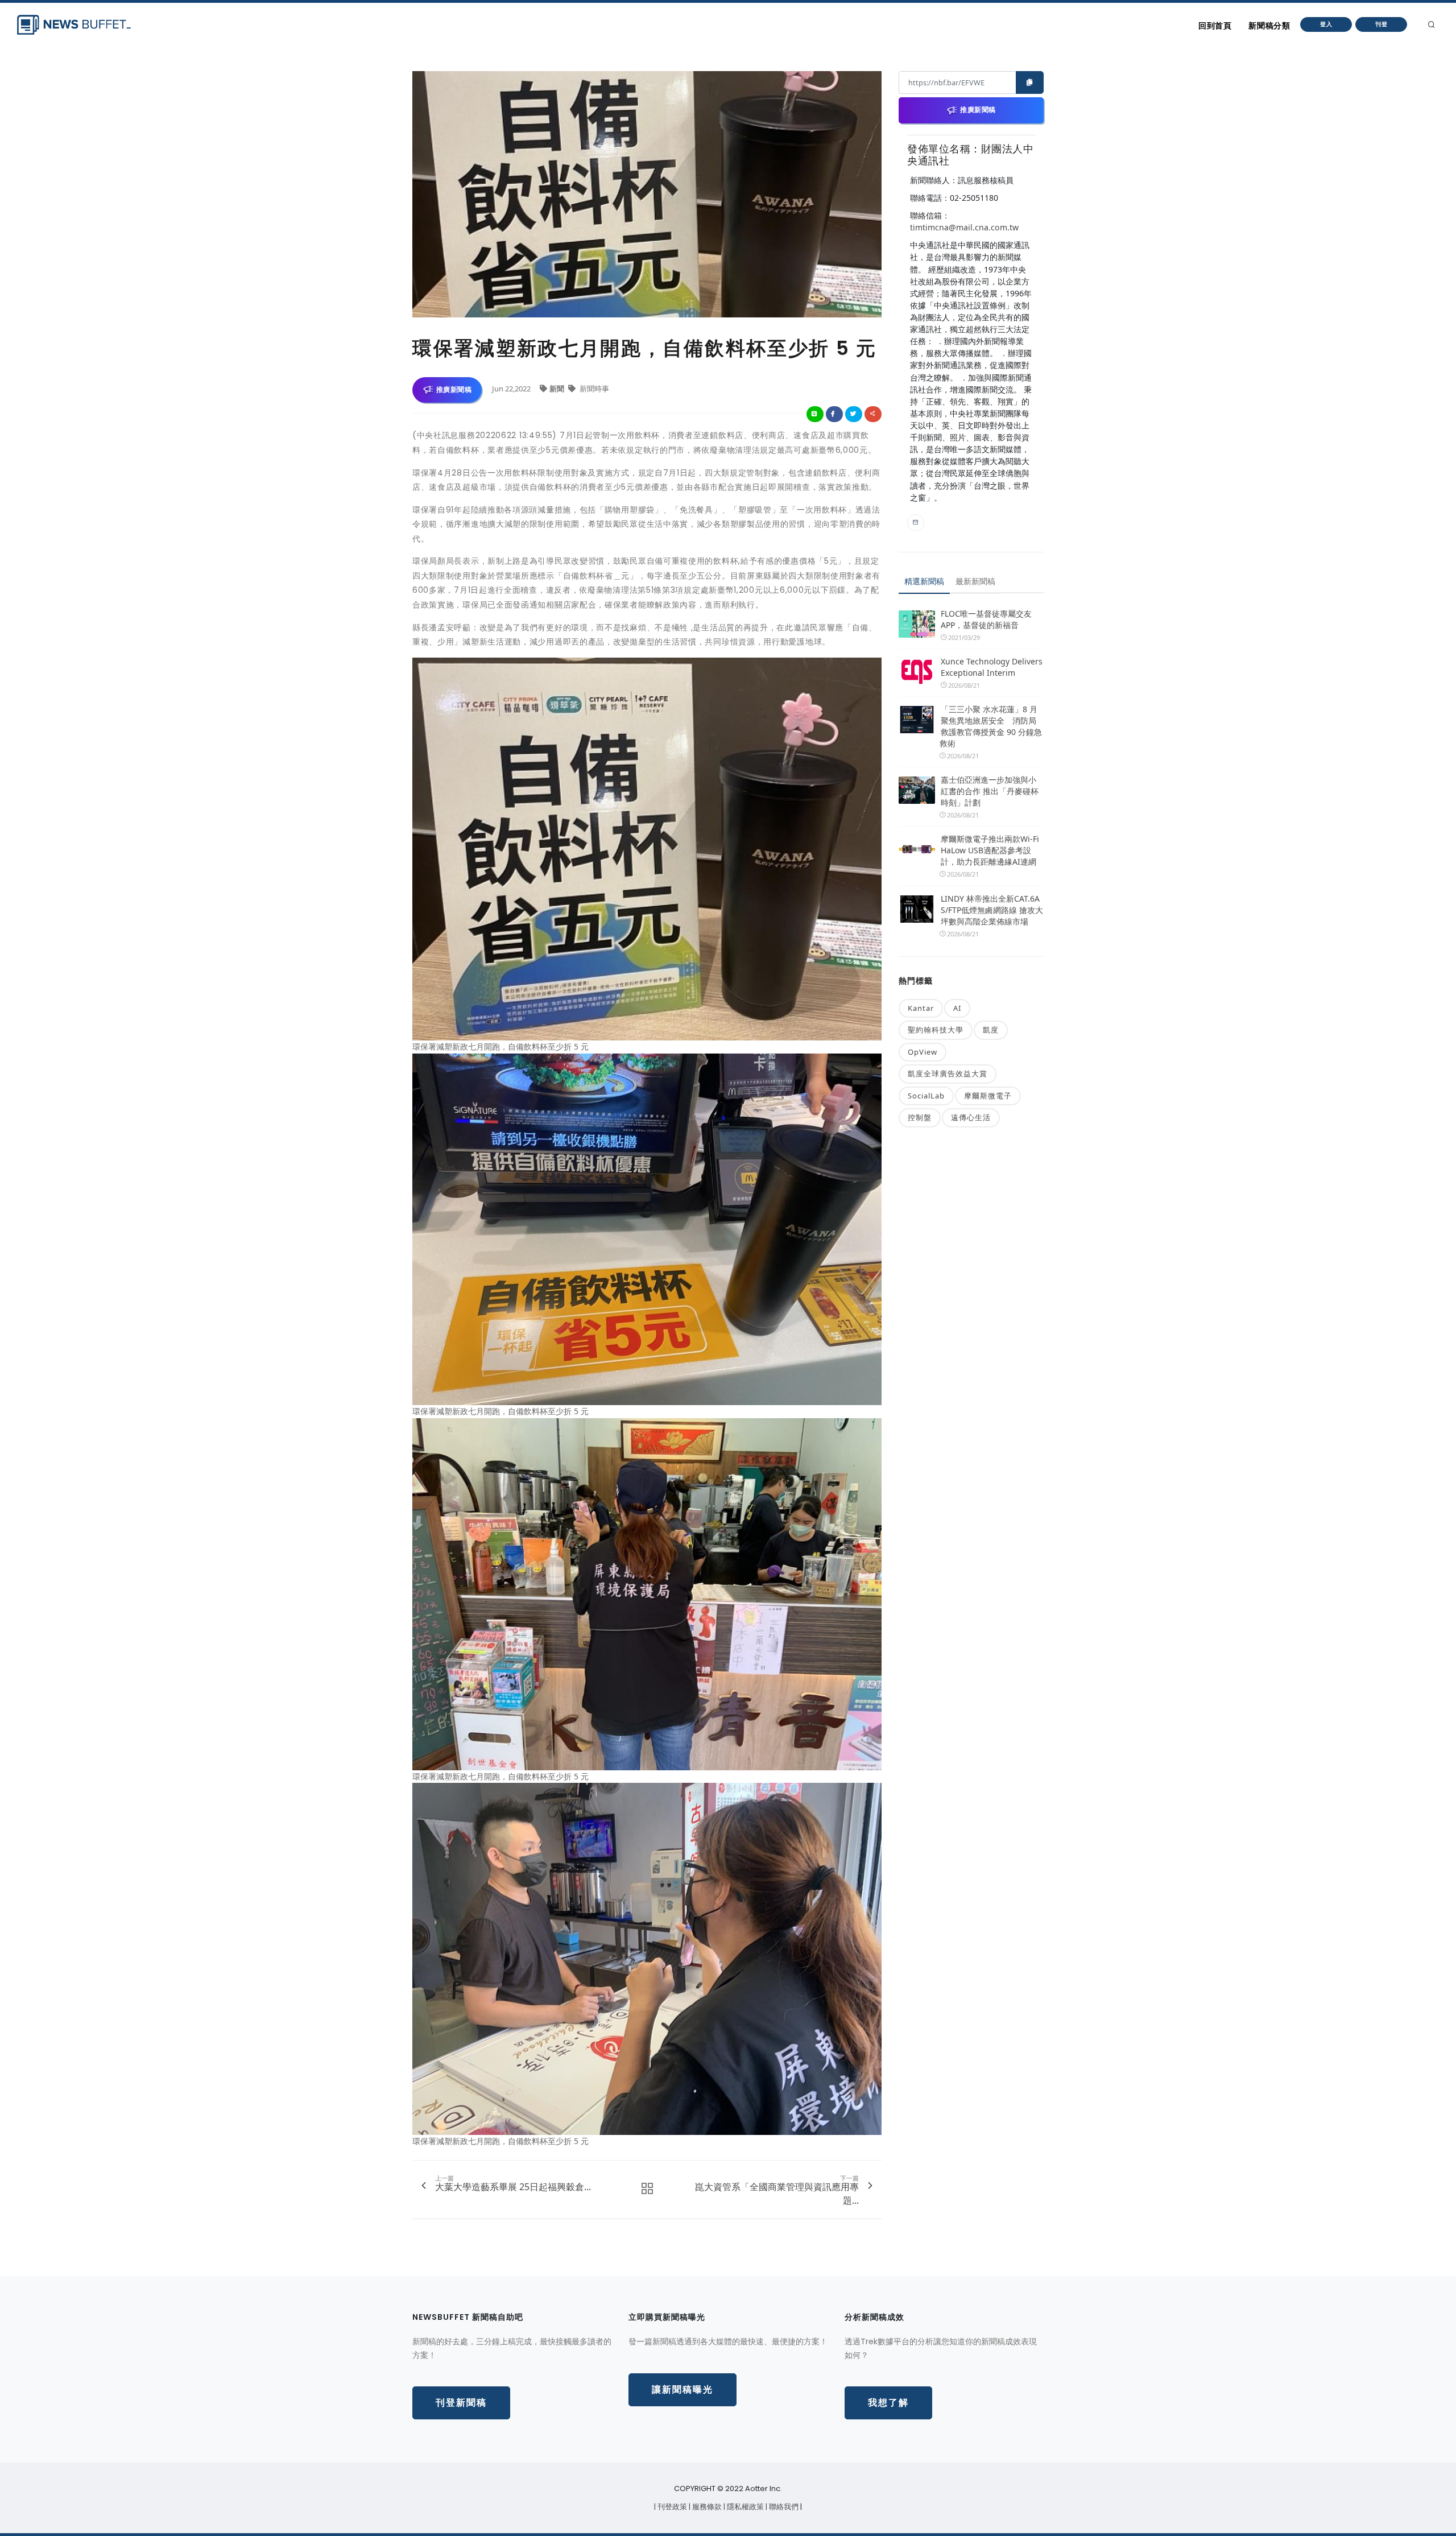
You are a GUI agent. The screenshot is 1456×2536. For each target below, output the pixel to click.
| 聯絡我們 (783, 2507)
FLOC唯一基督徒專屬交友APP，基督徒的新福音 (986, 619)
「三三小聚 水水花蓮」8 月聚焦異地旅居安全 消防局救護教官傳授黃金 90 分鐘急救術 (991, 726)
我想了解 (888, 2403)
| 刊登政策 (671, 2507)
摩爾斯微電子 (988, 1096)
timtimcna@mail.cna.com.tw (964, 227)
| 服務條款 (706, 2507)
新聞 (558, 389)
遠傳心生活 (971, 1117)
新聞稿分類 (1269, 26)
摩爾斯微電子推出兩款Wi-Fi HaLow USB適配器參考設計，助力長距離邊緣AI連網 (990, 850)
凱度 (991, 1030)
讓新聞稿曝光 (682, 2390)
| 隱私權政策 (744, 2507)
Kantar (921, 1008)
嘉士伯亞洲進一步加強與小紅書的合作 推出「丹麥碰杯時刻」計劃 (990, 791)
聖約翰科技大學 (936, 1030)
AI (957, 1008)
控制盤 (920, 1117)
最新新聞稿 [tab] (975, 581)
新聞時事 (593, 389)
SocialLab (926, 1096)
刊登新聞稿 (461, 2403)
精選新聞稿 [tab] (924, 581)
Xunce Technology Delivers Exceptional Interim (992, 667)
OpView (923, 1052)
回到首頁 (1215, 26)
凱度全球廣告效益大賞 (948, 1073)
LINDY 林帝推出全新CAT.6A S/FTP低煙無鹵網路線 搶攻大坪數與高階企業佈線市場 (992, 910)
